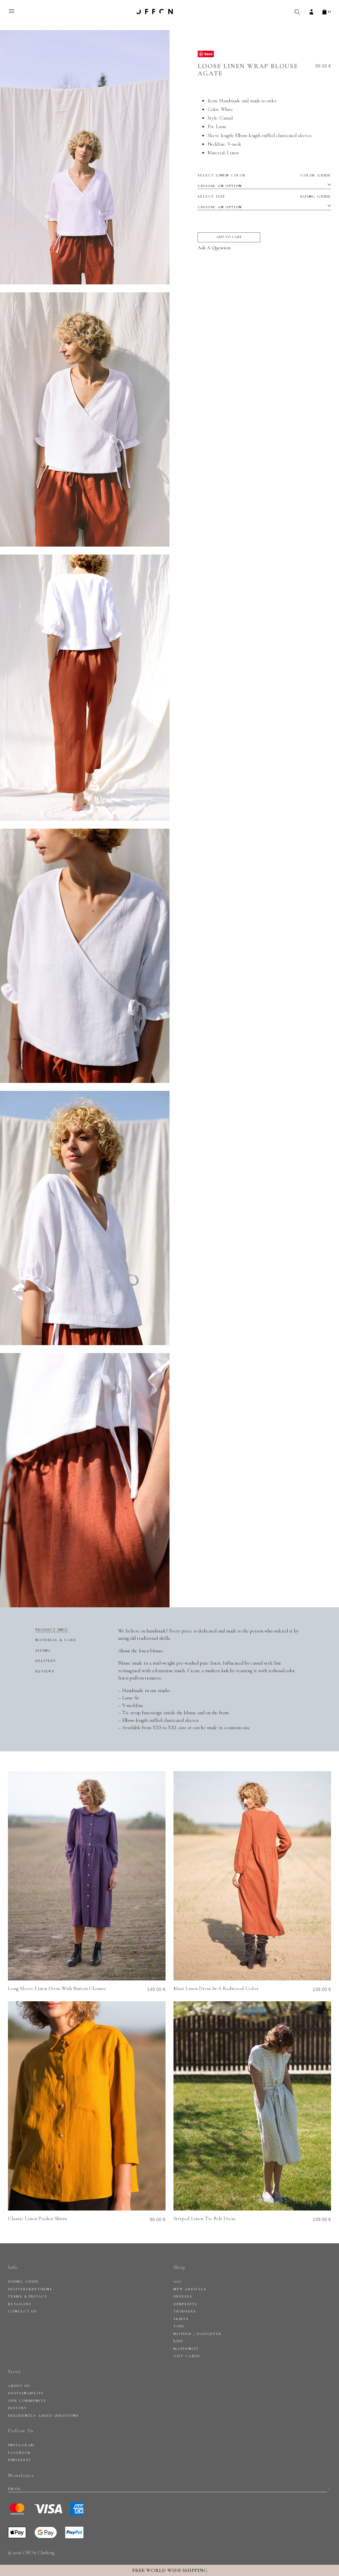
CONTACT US (23, 2311)
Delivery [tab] (46, 1661)
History (18, 2408)
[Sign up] (329, 2489)
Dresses (183, 2296)
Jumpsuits (185, 2304)
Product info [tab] (52, 1630)
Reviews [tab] (45, 1671)
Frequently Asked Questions (44, 2416)
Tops (179, 2326)
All (178, 2282)
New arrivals (190, 2289)
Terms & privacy (28, 2296)
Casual (226, 118)
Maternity (186, 2349)
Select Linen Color (264, 175)
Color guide (316, 175)
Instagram (21, 2445)
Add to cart (229, 237)
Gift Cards (187, 2356)
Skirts (181, 2319)
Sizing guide (315, 196)
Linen (233, 153)
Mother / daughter (198, 2334)
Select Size (264, 196)
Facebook (19, 2453)
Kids (178, 2341)
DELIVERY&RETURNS (30, 2289)
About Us (19, 2386)
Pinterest (20, 2460)
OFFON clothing (155, 12)
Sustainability (26, 2393)
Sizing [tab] (43, 1651)
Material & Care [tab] (56, 1640)
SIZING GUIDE (24, 2282)
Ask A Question (214, 248)
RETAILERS (20, 2304)
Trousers (185, 2311)
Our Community (27, 2401)
